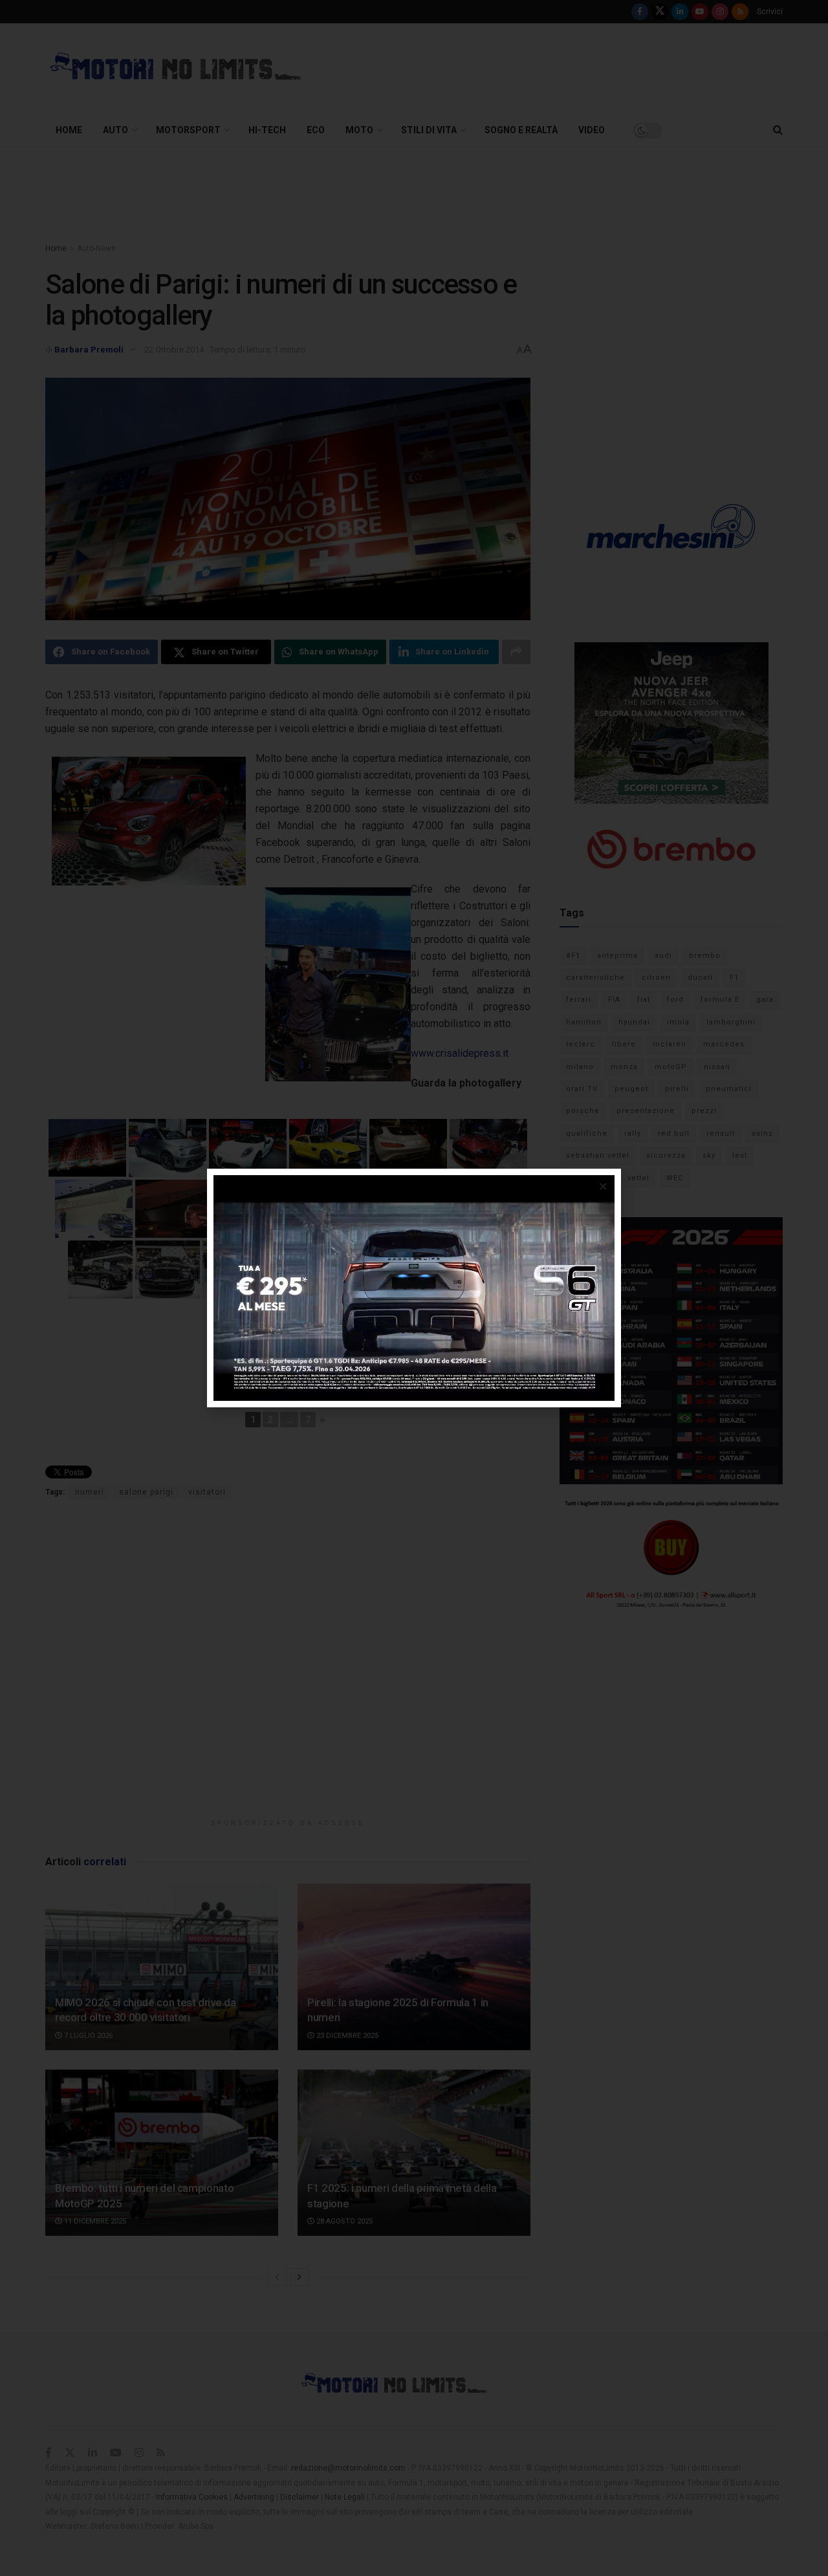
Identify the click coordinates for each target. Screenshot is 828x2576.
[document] (414, 1288)
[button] (603, 1186)
